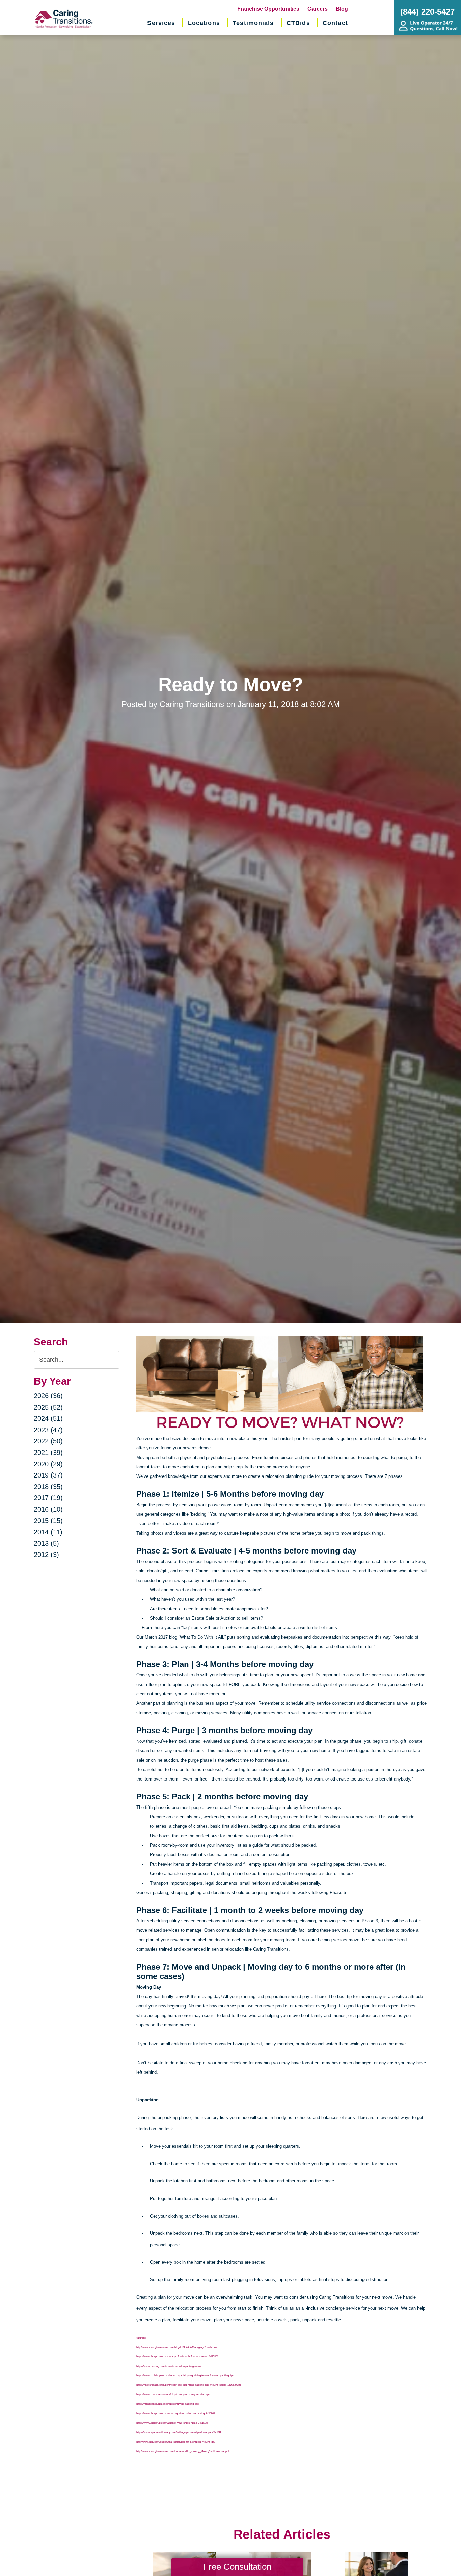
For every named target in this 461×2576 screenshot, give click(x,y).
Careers (318, 9)
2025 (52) (48, 1407)
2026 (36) (48, 1396)
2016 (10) (48, 1509)
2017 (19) (48, 1498)
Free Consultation (237, 2567)
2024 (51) (48, 1418)
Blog (342, 9)
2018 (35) (48, 1487)
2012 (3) (46, 1555)
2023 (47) (48, 1430)
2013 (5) (46, 1543)
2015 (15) (48, 1521)
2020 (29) (48, 1464)
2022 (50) (48, 1441)
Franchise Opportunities (268, 9)
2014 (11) (48, 1532)
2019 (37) (48, 1475)
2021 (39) (48, 1453)
